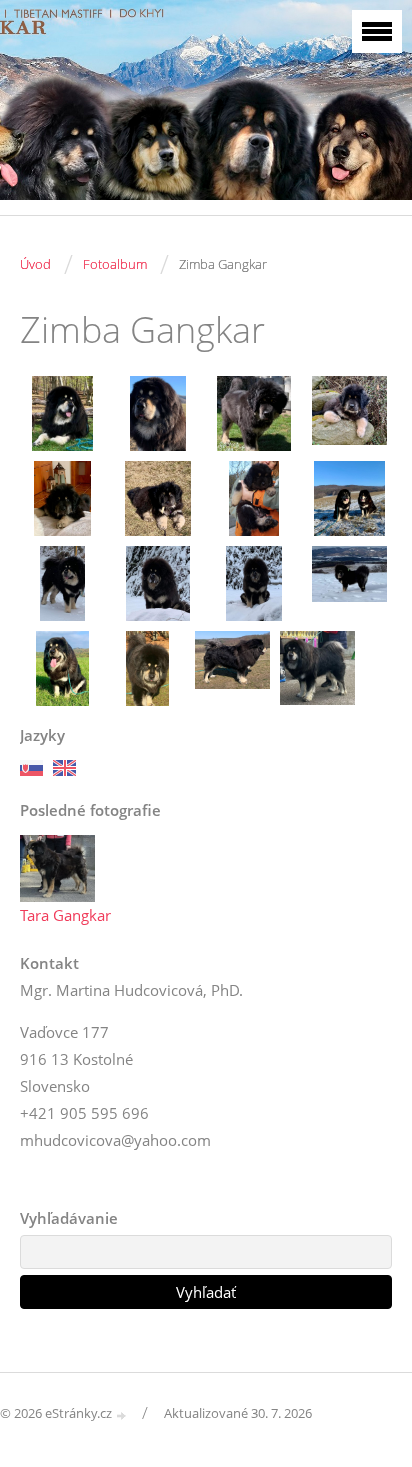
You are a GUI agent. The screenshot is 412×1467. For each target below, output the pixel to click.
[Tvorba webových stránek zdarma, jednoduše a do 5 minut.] (122, 1414)
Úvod (35, 264)
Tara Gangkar (65, 915)
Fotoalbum (115, 264)
